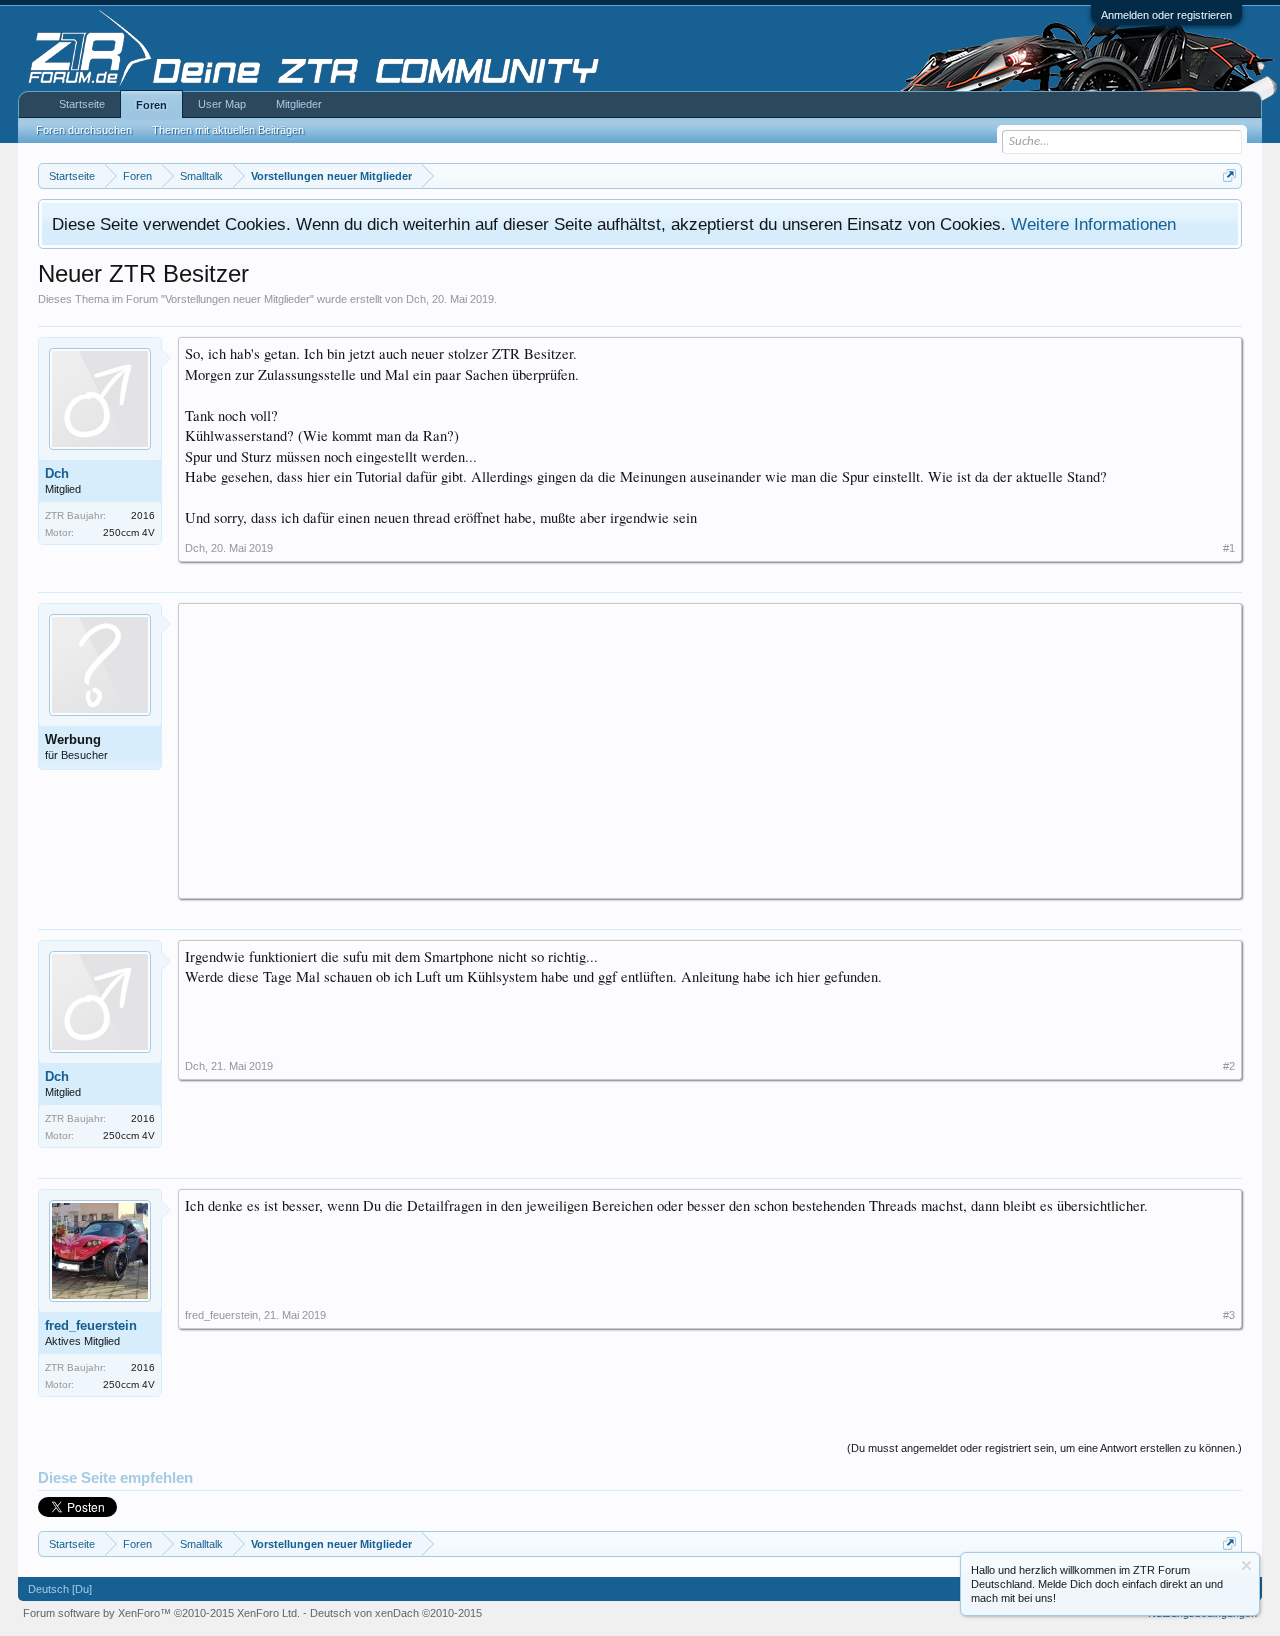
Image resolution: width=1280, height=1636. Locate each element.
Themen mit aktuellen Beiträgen (228, 130)
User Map (222, 104)
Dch (416, 299)
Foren (151, 105)
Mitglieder (299, 104)
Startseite (82, 104)
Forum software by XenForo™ (161, 1613)
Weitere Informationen (1093, 224)
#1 (1229, 548)
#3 (1229, 1315)
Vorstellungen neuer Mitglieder (237, 299)
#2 (1229, 1066)
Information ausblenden (1246, 1565)
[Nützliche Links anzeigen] (1229, 175)
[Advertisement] (710, 750)
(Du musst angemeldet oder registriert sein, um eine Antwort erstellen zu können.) (1044, 1448)
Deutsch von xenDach (396, 1613)
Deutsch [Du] (60, 1589)
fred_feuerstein (91, 1325)
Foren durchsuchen (84, 130)
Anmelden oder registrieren (1166, 15)
